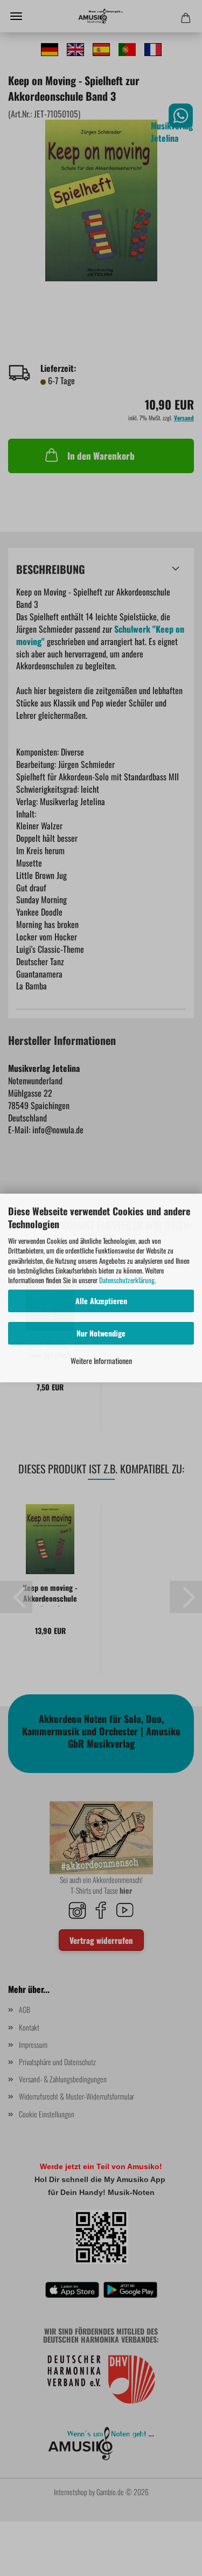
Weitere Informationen (101, 1360)
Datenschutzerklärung (127, 1280)
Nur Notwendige (101, 1333)
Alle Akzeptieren (101, 1301)
